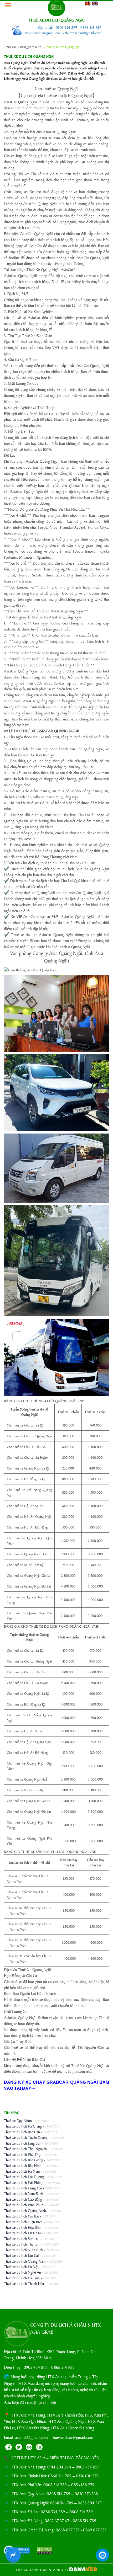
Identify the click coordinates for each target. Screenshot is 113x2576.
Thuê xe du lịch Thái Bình (23, 2244)
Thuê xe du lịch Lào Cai (21, 2255)
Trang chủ (10, 47)
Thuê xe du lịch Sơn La (21, 2238)
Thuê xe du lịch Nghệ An (22, 2272)
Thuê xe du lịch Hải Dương (24, 2177)
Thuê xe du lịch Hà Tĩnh (22, 2278)
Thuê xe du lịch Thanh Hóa (24, 2283)
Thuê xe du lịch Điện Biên (23, 2222)
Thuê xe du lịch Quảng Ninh (25, 2210)
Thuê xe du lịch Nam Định (24, 2193)
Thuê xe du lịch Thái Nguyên (25, 2149)
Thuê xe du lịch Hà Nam (22, 2171)
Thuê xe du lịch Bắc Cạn (22, 2132)
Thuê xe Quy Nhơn (18, 2120)
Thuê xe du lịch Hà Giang (23, 2126)
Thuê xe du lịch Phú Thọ (22, 2154)
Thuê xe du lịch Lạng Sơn (23, 2143)
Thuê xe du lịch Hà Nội (21, 2267)
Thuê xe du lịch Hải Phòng (24, 2182)
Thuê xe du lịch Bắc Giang (24, 2160)
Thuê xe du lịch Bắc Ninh (23, 2165)
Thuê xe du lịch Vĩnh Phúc (24, 2205)
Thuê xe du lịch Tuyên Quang (26, 2137)
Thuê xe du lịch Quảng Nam (25, 2261)
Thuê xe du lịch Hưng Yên (23, 2188)
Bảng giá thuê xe (31, 47)
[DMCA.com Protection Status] (42, 2551)
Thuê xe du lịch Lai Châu (22, 2233)
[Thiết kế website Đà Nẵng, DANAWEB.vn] (83, 2570)
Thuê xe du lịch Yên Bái (21, 2216)
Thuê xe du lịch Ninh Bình (24, 2250)
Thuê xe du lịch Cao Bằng (23, 2199)
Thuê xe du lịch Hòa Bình (23, 2227)
